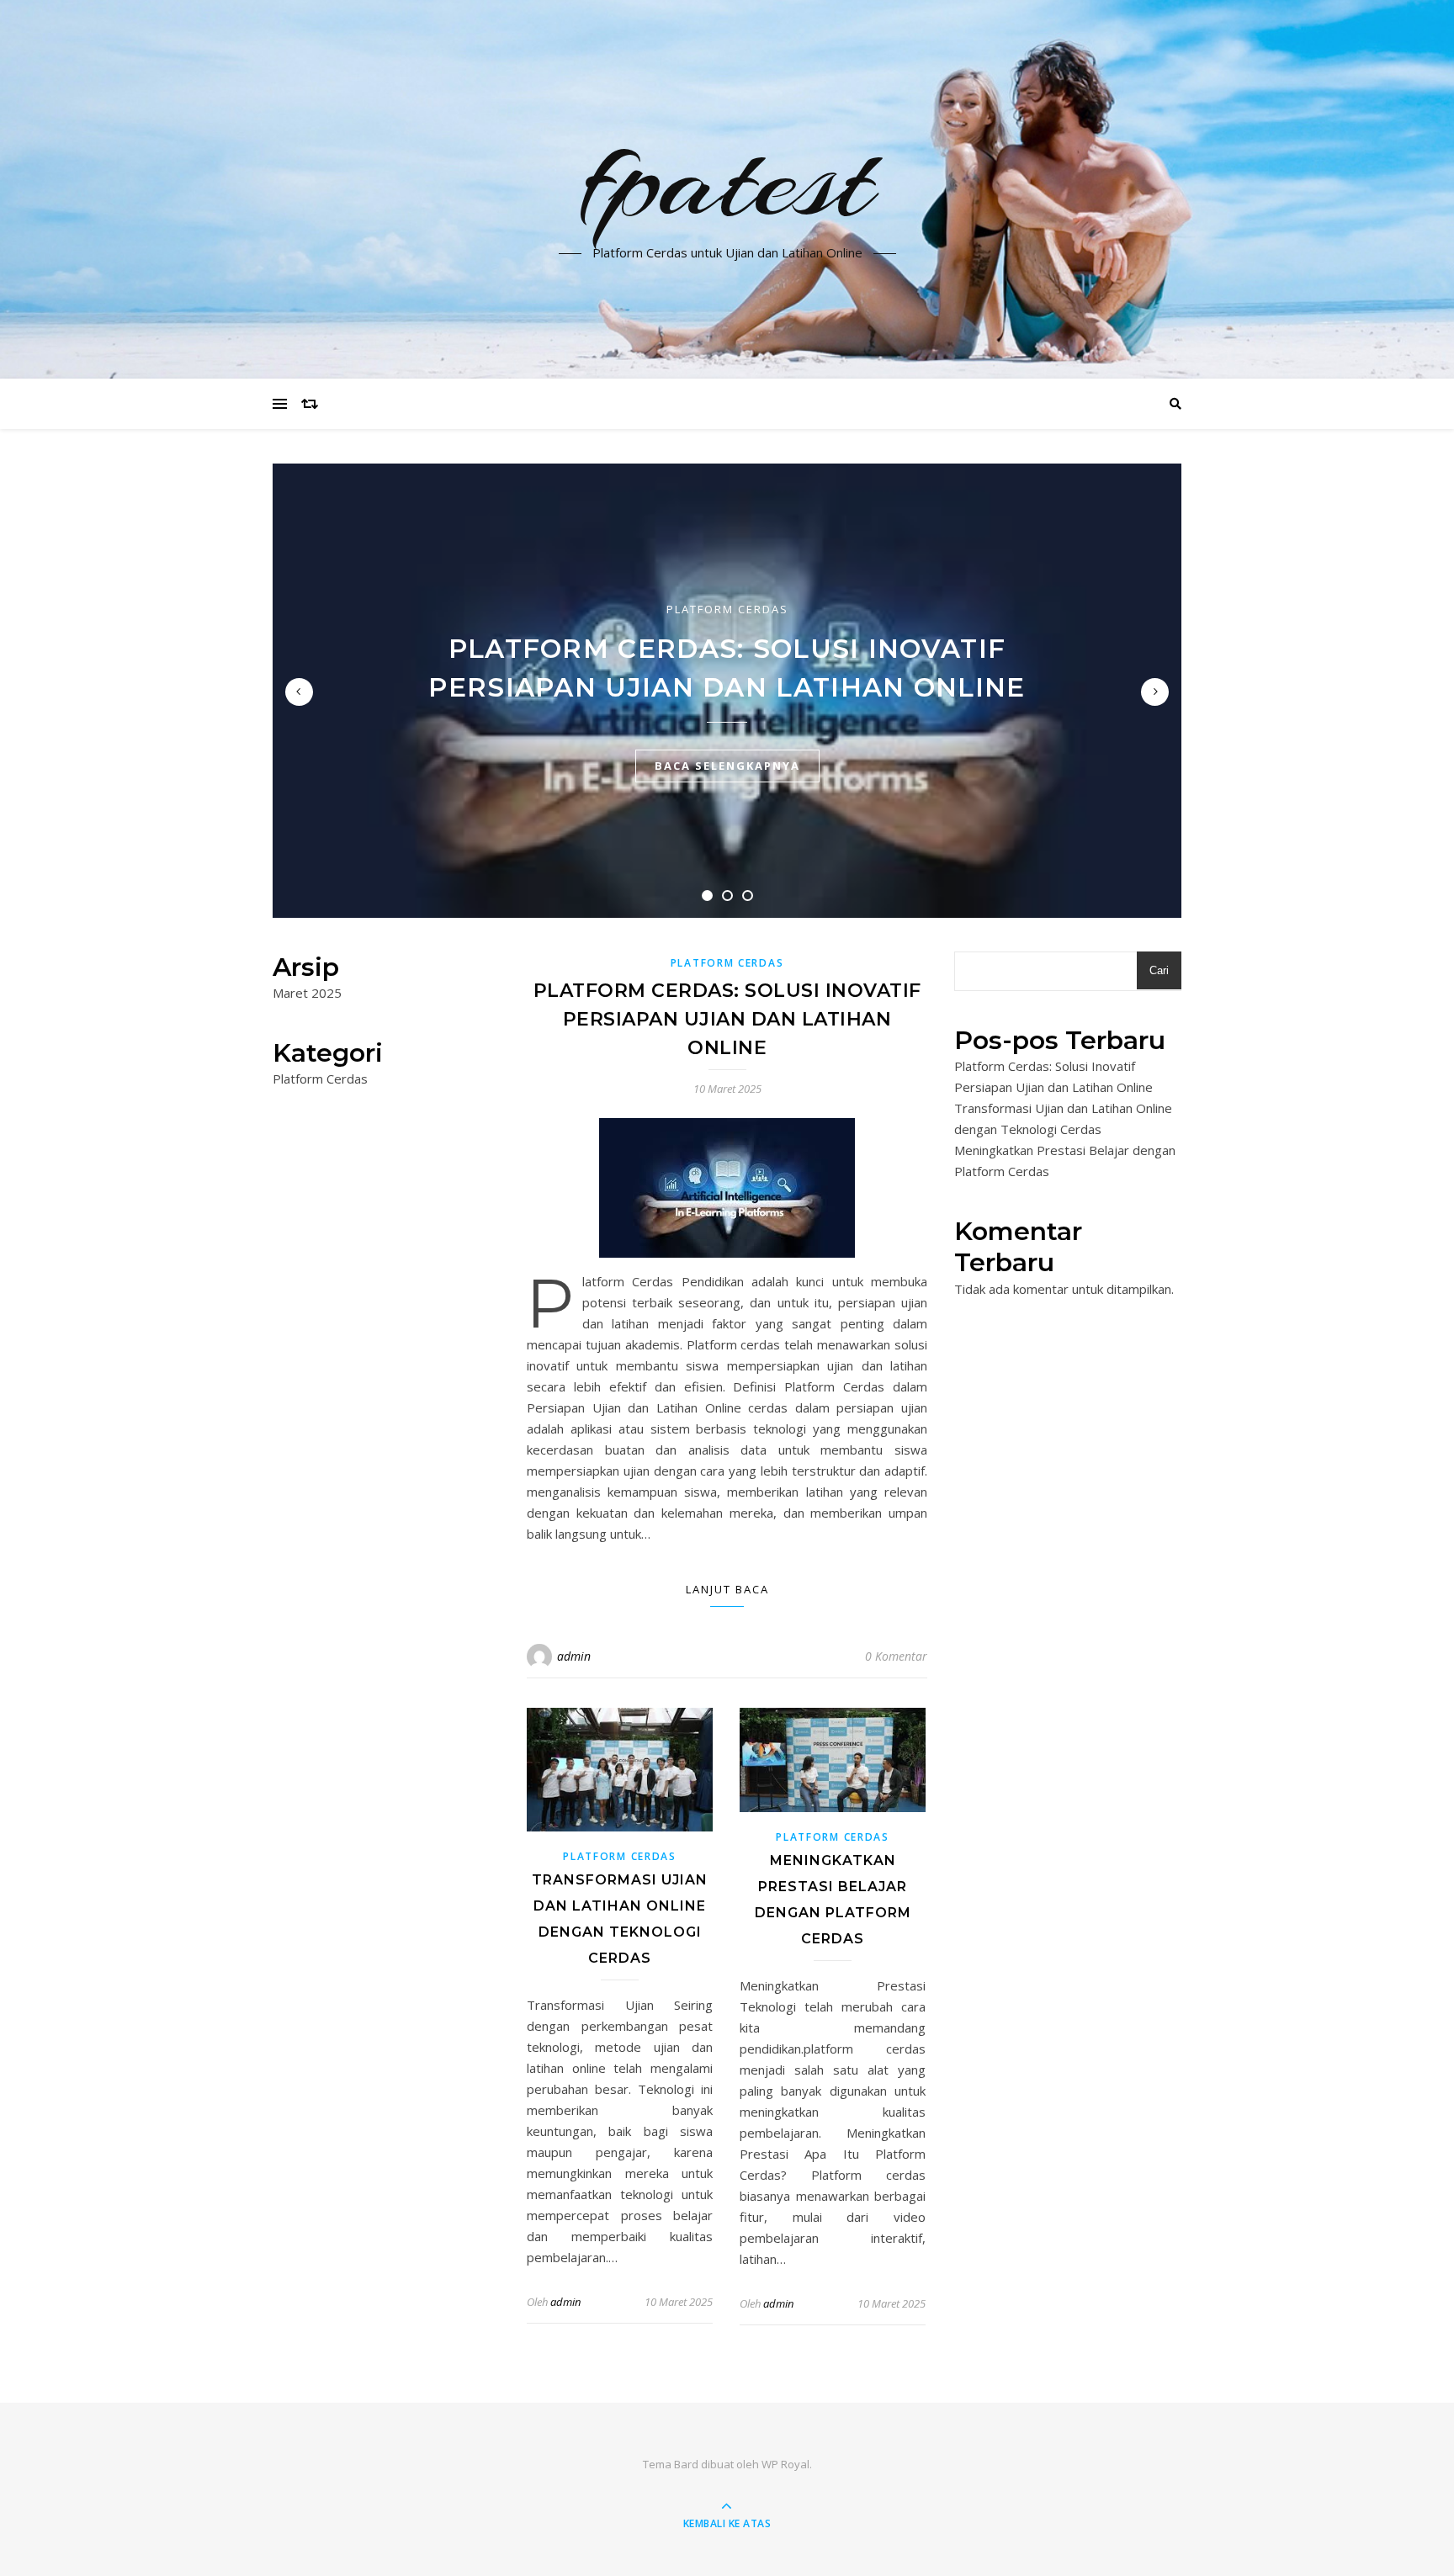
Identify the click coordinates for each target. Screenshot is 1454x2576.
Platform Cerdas (727, 609)
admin (574, 1656)
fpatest (727, 179)
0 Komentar (896, 1656)
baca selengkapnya (727, 766)
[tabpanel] (727, 691)
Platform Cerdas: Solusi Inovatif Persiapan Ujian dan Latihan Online (727, 1019)
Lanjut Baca (727, 1589)
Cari (1159, 970)
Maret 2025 (307, 993)
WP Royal (785, 2464)
